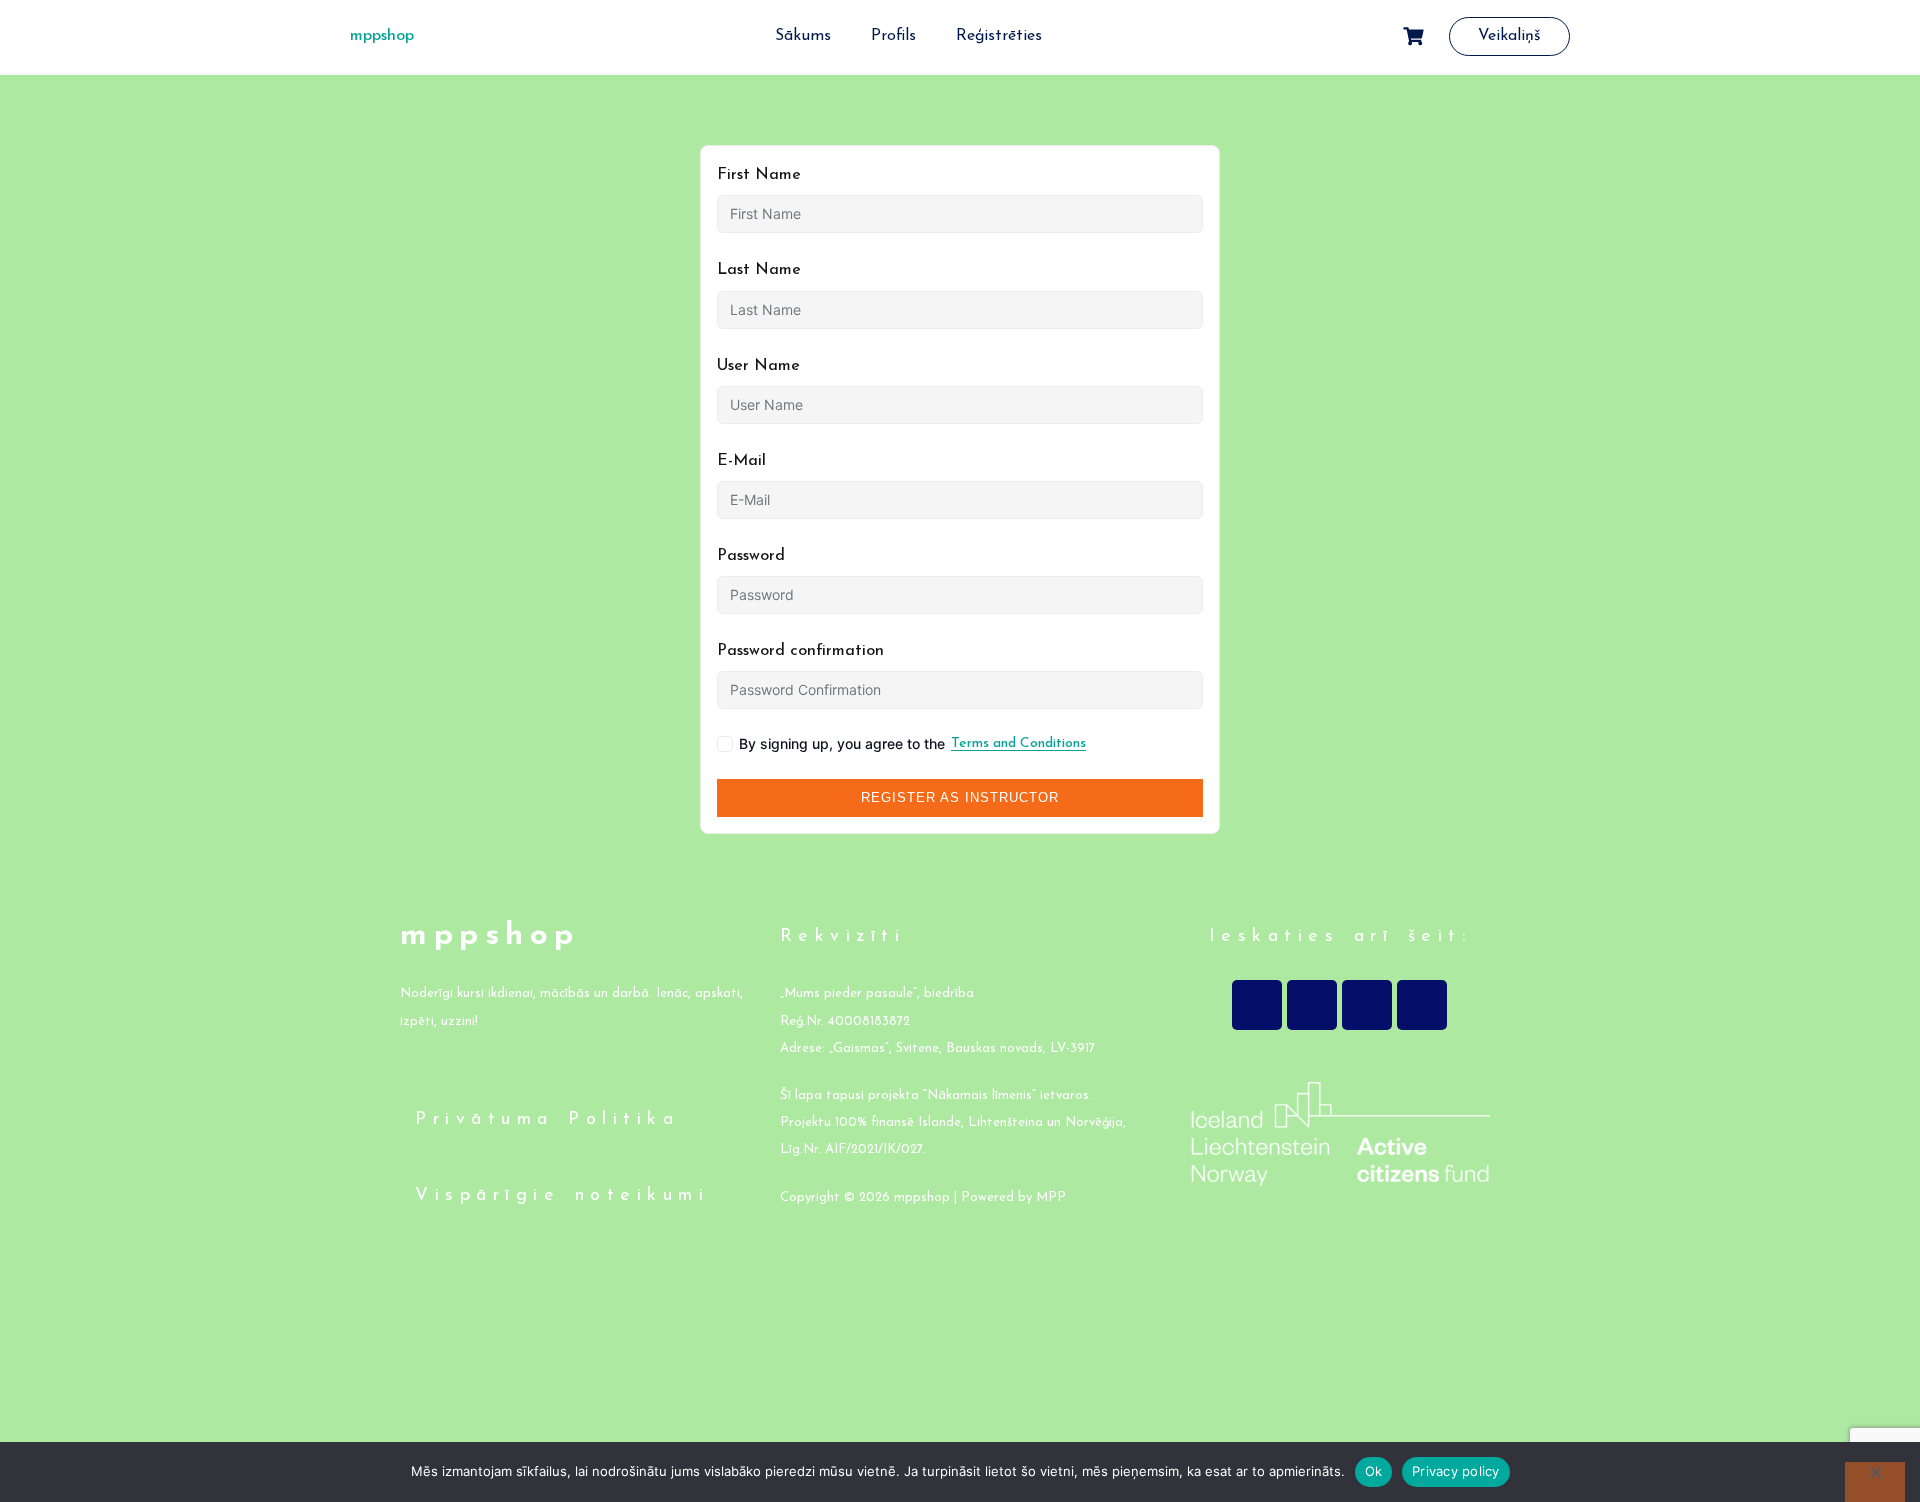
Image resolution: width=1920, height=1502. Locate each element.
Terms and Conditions (1018, 743)
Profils (893, 36)
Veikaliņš (1509, 36)
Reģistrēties (999, 36)
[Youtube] (1367, 1005)
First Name (759, 175)
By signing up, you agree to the (912, 743)
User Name (758, 366)
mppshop (382, 36)
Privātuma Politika (547, 1120)
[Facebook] (1257, 1005)
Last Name (759, 270)
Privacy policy (1456, 1471)
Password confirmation (800, 651)
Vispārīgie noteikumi (562, 1196)
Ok (1374, 1471)
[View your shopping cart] (1416, 36)
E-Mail (741, 461)
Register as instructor (960, 797)
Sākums (803, 36)
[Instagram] (1312, 1005)
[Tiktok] (1422, 1005)
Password (751, 556)
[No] (1875, 1482)
